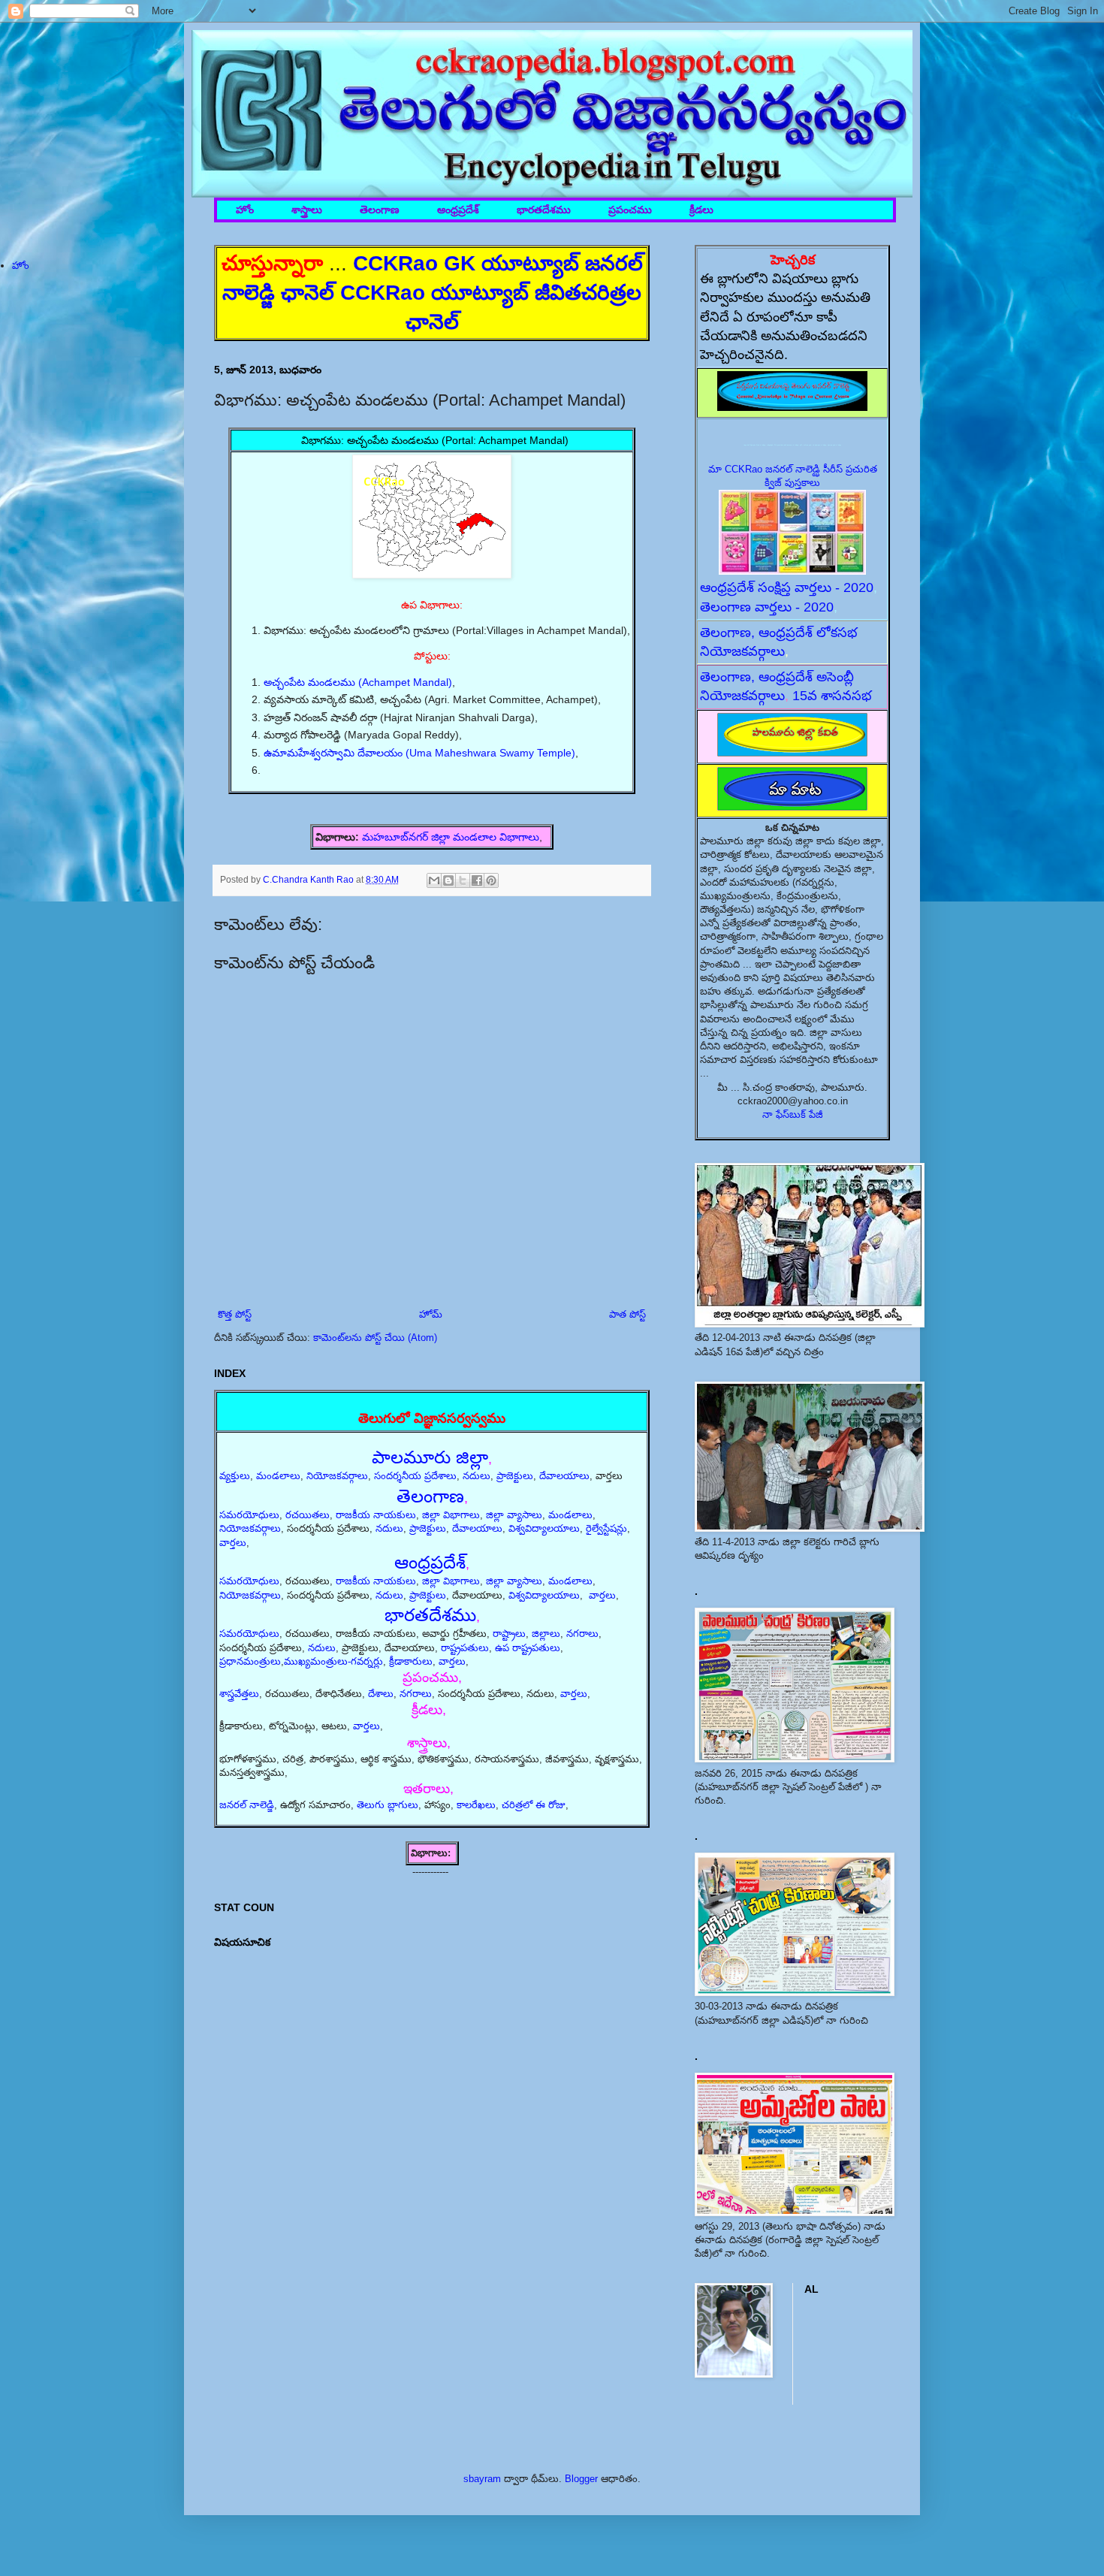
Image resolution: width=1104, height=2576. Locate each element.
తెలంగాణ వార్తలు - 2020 (767, 607)
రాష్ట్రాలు (509, 1634)
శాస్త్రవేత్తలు (239, 1694)
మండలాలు (278, 1476)
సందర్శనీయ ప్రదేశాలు (415, 1476)
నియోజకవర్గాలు (337, 1476)
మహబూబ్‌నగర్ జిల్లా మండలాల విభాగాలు (451, 837)
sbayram (482, 2479)
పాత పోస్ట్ (627, 1314)
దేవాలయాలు (564, 1476)
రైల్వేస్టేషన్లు (606, 1528)
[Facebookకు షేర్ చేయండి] (477, 880)
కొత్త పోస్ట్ (235, 1314)
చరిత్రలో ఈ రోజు (534, 1805)
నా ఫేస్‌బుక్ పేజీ (793, 1114)
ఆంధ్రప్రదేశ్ (458, 210)
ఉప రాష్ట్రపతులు (528, 1648)
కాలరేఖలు (476, 1805)
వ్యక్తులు (235, 1476)
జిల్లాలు (546, 1634)
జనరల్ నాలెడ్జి (247, 1805)
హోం (245, 210)
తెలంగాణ (380, 210)
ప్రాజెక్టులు (515, 1476)
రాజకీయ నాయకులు (376, 1515)
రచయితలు (308, 1515)
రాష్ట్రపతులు (465, 1648)
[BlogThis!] (448, 880)
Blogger (581, 2479)
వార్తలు (233, 1543)
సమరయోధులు (249, 1515)
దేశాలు (381, 1694)
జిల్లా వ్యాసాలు (514, 1515)
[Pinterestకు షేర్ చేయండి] (491, 880)
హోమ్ (431, 1314)
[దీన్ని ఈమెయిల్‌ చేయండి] (434, 880)
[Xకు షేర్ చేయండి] (463, 880)
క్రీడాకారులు (411, 1661)
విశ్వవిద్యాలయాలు (544, 1528)
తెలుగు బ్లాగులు (388, 1805)
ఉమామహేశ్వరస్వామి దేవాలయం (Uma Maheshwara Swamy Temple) (419, 753)
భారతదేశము (544, 210)
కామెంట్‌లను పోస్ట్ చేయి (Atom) (375, 1338)
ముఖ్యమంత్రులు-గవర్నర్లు (333, 1661)
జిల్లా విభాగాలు (451, 1515)
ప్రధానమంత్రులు (250, 1661)
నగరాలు (582, 1634)
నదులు (477, 1476)
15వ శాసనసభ (832, 696)
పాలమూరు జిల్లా (430, 1457)
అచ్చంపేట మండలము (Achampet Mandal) (358, 682)
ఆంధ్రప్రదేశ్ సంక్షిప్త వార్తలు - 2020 (787, 587)
